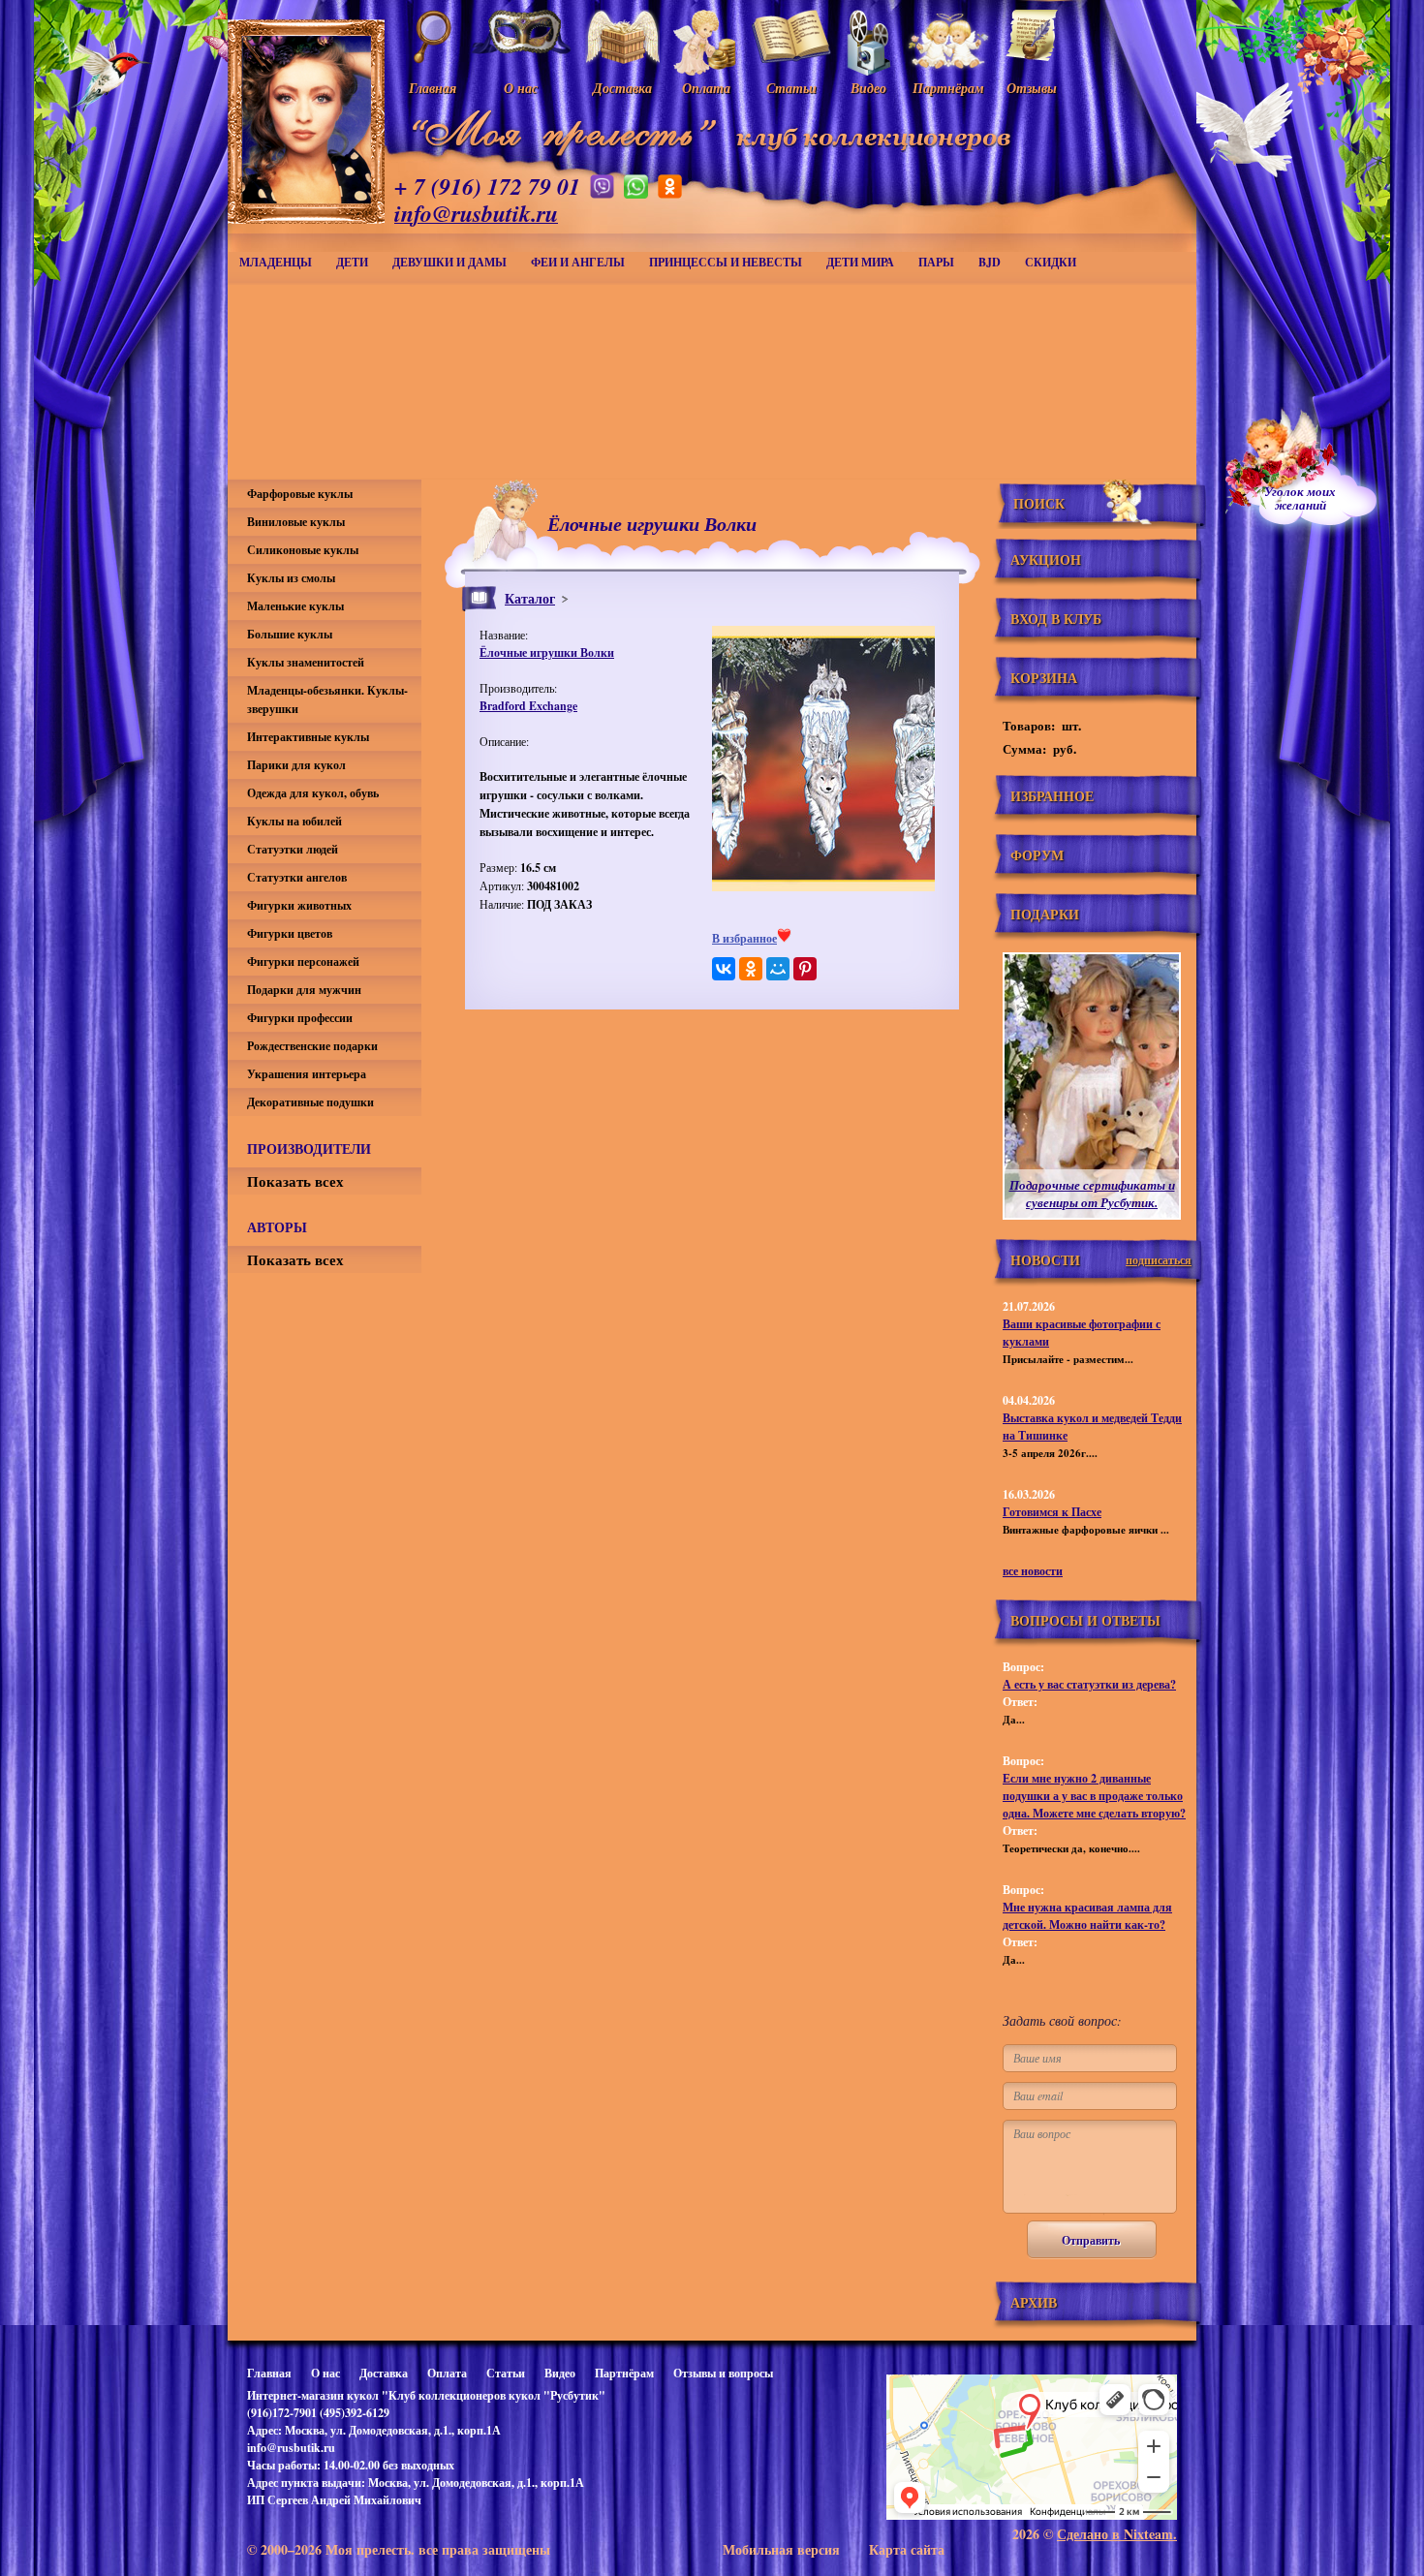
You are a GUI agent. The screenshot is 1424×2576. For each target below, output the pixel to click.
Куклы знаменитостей (306, 662)
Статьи (506, 2373)
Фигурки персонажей (303, 962)
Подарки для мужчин (304, 990)
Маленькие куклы (295, 606)
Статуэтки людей (293, 849)
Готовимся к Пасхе (1052, 1512)
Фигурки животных (299, 905)
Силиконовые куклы (303, 550)
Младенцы (276, 262)
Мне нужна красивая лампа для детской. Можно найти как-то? (1087, 1916)
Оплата (447, 2373)
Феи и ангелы (578, 262)
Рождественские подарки (312, 1046)
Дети (352, 262)
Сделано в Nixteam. (1117, 2534)
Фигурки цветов (290, 933)
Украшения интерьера (307, 1074)
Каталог (530, 598)
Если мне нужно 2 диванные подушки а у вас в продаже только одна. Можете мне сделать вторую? (1094, 1796)
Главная (269, 2373)
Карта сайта (907, 2549)
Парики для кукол (296, 765)
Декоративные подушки (310, 1102)
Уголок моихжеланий (1300, 498)
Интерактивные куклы (308, 737)
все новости (1033, 1571)
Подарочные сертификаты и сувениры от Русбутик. (1092, 1194)
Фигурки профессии (300, 1018)
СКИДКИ (1051, 262)
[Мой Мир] (778, 969)
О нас (325, 2373)
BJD (990, 262)
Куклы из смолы (291, 578)
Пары (936, 262)
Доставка (384, 2373)
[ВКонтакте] (724, 969)
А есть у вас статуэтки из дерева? (1089, 1684)
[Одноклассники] (751, 969)
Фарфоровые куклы (300, 494)
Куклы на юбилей (294, 821)
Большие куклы (290, 634)
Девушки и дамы (449, 262)
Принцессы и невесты (726, 262)
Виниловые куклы (296, 522)
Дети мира (860, 262)
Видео (560, 2373)
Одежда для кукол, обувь (313, 793)
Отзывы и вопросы (723, 2373)
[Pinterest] (805, 969)
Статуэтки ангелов (297, 877)
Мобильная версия (781, 2549)
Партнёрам (624, 2373)
